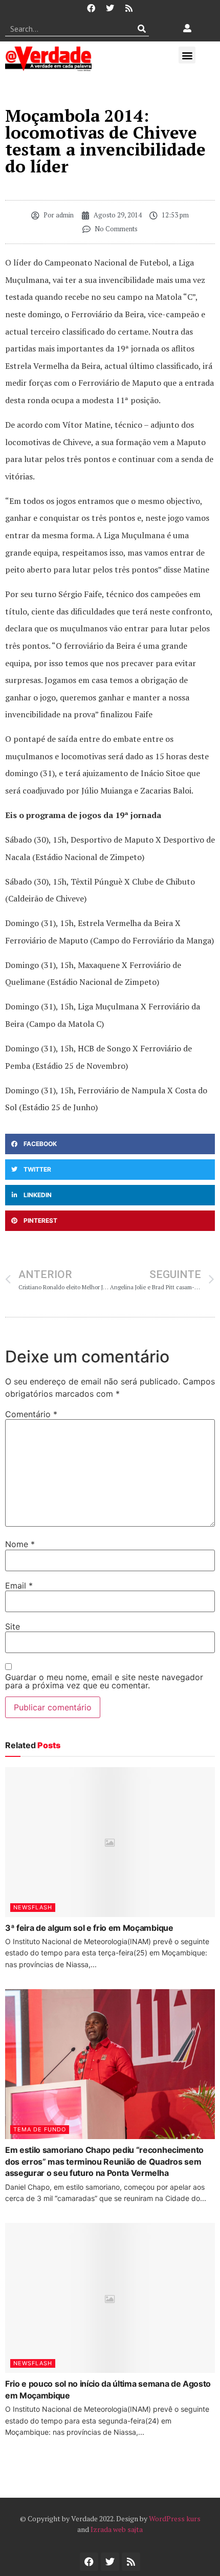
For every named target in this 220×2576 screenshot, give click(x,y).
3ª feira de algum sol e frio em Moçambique (89, 1928)
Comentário (31, 1414)
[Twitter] (110, 8)
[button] (187, 55)
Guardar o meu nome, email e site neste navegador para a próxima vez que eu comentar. (104, 1681)
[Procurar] (141, 29)
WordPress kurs (175, 2518)
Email (19, 1586)
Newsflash (33, 1907)
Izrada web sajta (117, 2529)
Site (13, 1626)
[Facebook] (91, 8)
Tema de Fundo (40, 2129)
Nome (20, 1544)
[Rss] (129, 8)
